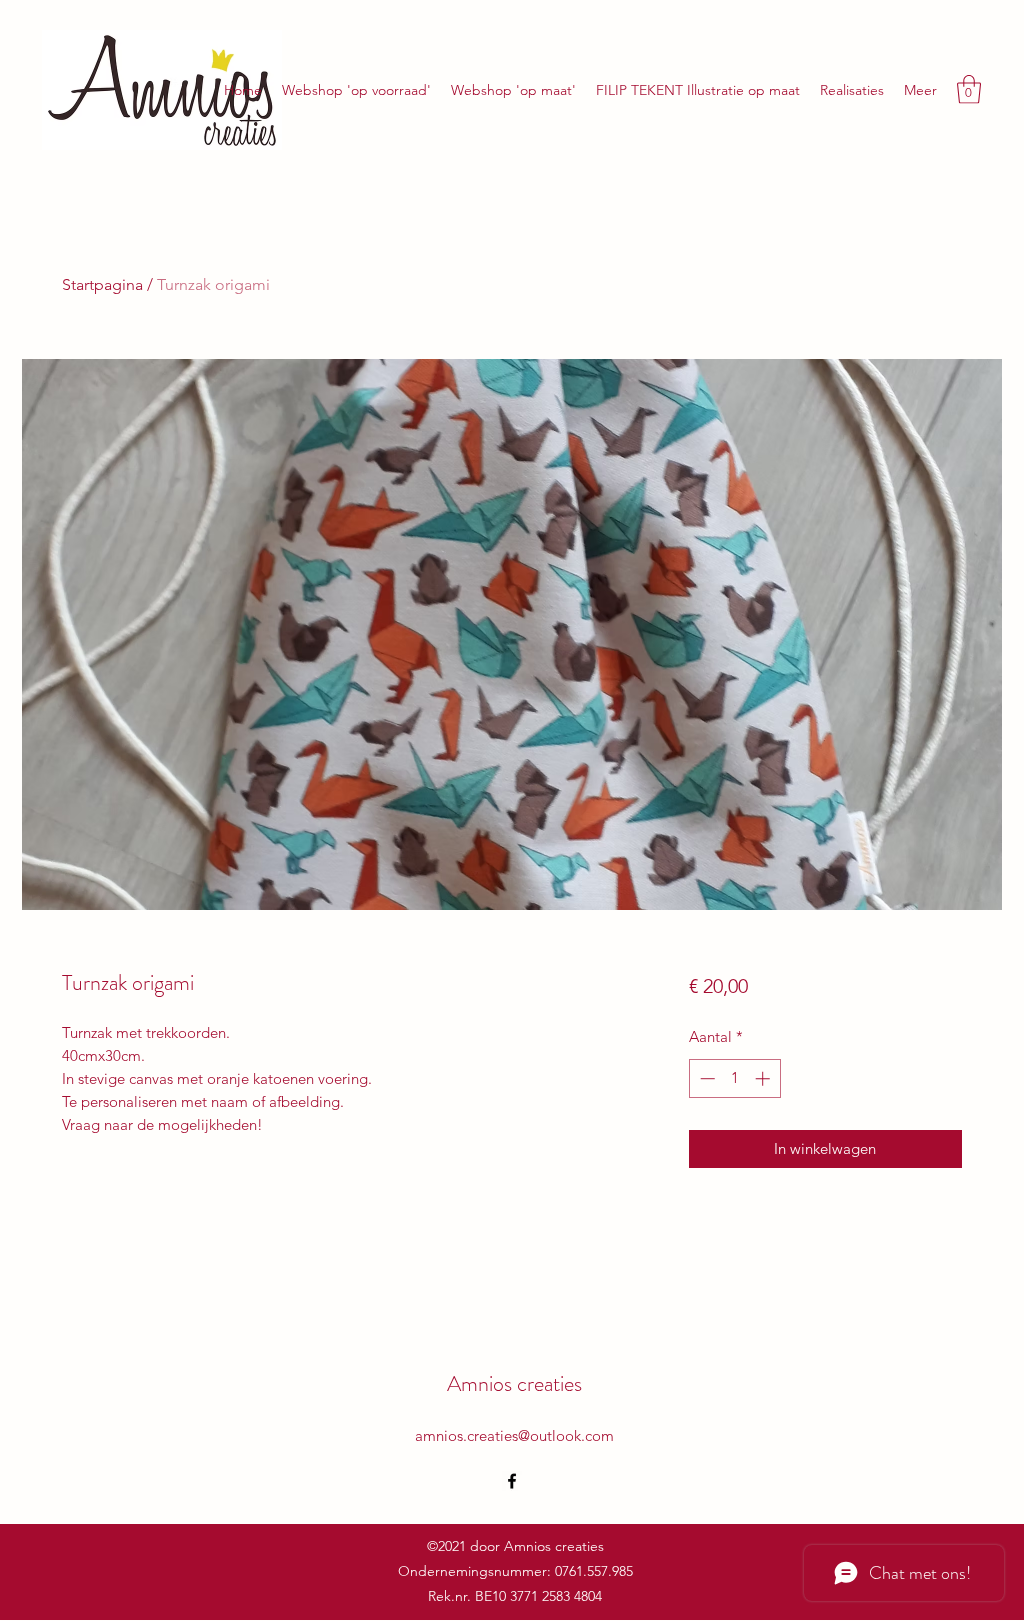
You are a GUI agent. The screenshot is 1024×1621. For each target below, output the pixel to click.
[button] (969, 89)
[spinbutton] (734, 1078)
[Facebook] (512, 1481)
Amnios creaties (514, 1383)
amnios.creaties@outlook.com (514, 1435)
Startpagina (102, 284)
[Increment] (764, 1078)
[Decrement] (705, 1078)
